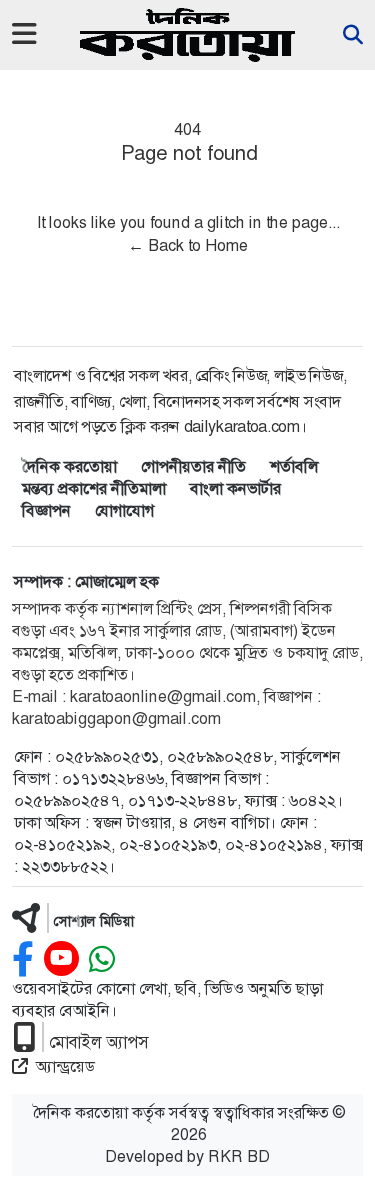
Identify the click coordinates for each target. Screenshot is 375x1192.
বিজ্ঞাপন (46, 510)
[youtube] (61, 959)
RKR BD (239, 1156)
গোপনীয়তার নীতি (193, 466)
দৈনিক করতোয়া (69, 466)
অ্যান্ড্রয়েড (65, 1066)
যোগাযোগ (124, 510)
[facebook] (23, 959)
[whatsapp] (102, 959)
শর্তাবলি (294, 466)
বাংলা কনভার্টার (235, 488)
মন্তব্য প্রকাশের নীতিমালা (94, 488)
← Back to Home (188, 245)
